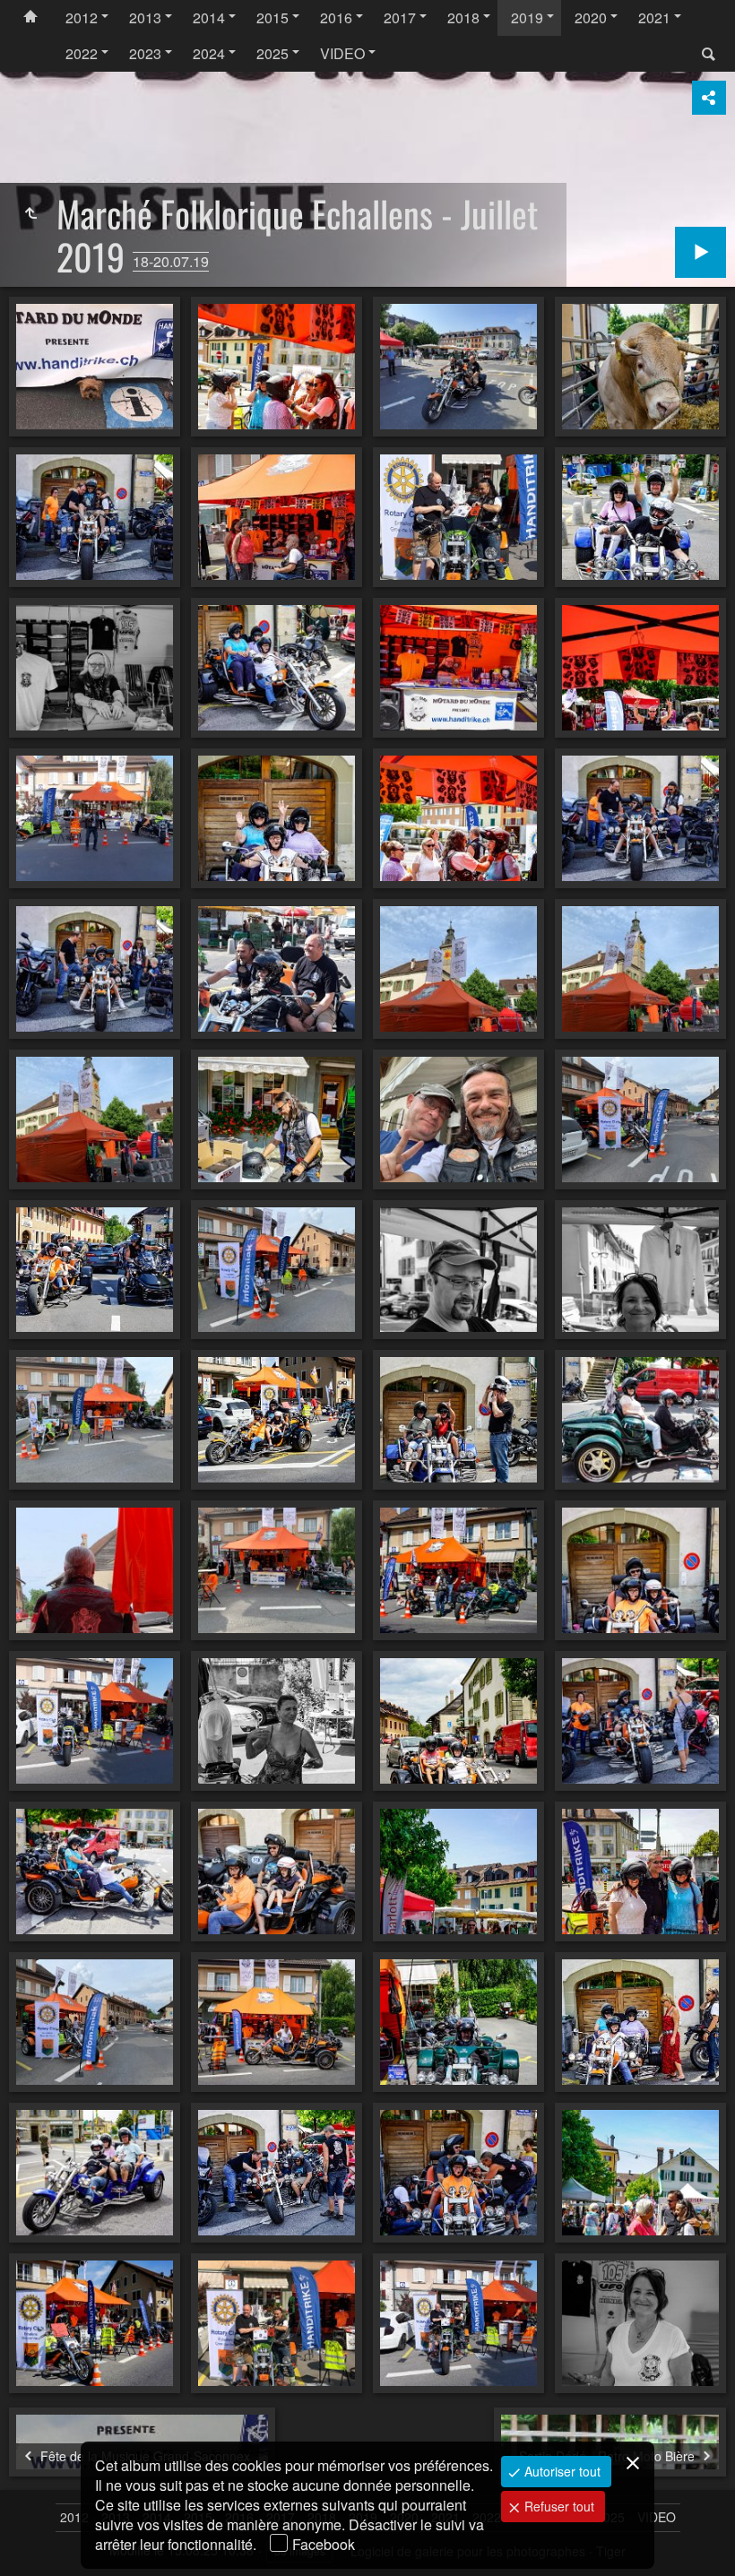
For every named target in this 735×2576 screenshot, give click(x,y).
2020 (591, 17)
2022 (82, 53)
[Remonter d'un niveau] (30, 213)
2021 (654, 17)
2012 (82, 17)
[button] (36, 2540)
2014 (209, 17)
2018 (463, 17)
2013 (145, 17)
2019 (527, 17)
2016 (336, 17)
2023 (145, 53)
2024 (209, 53)
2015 (272, 17)
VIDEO (342, 53)
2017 (400, 17)
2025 (272, 53)
